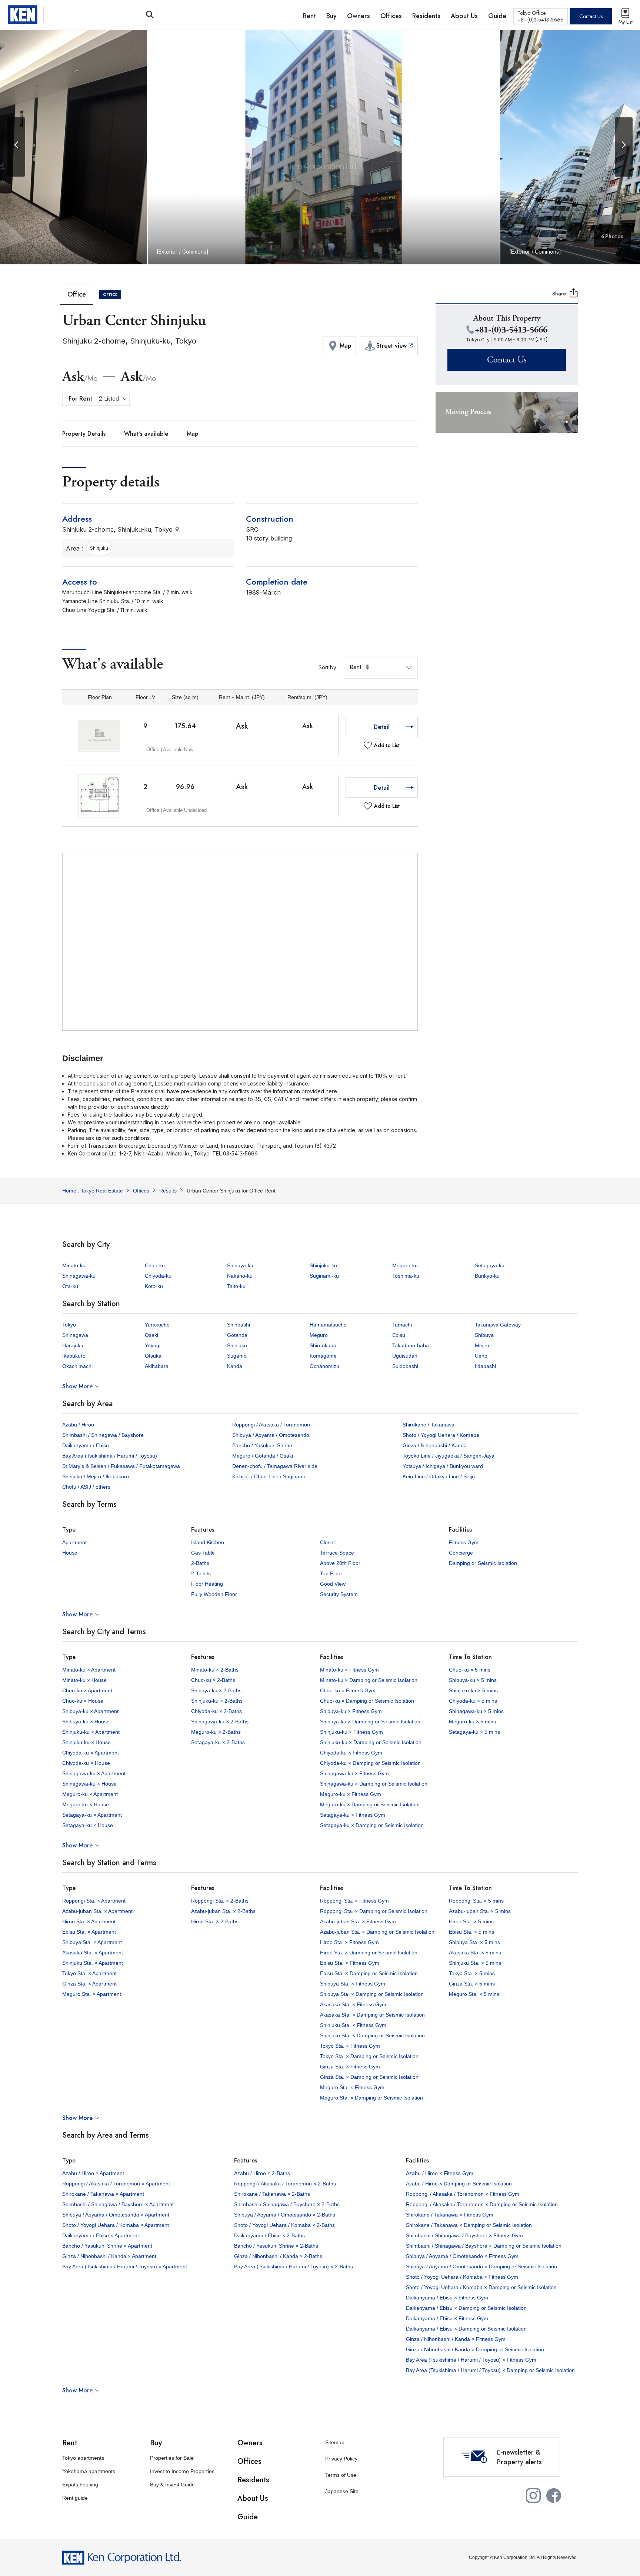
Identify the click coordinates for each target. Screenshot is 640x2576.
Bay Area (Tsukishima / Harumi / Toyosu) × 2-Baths (294, 2266)
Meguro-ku (405, 1265)
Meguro (319, 1335)
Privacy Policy (341, 2459)
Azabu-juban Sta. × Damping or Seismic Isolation (377, 1932)
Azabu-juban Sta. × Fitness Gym (358, 1921)
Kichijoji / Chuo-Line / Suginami (269, 1476)
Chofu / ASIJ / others (86, 1487)
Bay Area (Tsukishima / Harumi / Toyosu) (110, 1456)
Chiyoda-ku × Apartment (91, 1753)
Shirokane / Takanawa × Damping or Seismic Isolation (469, 2225)
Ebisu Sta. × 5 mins (471, 1932)
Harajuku (73, 1345)
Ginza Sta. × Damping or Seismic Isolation (369, 2077)
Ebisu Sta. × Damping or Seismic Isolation (369, 1973)
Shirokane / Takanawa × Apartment (103, 2194)
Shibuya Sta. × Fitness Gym (353, 1984)
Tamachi (402, 1325)
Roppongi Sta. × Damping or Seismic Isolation (374, 1911)
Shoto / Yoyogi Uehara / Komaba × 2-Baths (284, 2225)
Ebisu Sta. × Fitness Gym (350, 1963)
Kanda (235, 1366)
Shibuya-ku (240, 1265)
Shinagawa (75, 1335)
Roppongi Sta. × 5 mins (476, 1901)
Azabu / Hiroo (78, 1425)
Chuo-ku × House (83, 1701)
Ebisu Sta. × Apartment (89, 1932)
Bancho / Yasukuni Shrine (262, 1445)
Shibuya (484, 1335)
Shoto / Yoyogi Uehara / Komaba (441, 1435)
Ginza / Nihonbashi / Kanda (435, 1445)
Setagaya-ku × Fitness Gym (353, 1815)
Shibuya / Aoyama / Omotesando (271, 1435)
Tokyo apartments (83, 2458)
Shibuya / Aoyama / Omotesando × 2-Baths (285, 2215)
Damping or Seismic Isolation (483, 1563)
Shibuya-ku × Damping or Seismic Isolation (370, 1722)
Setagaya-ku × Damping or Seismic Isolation (372, 1825)
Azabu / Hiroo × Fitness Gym (440, 2173)
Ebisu (399, 1335)
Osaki (151, 1335)
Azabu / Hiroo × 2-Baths (262, 2173)
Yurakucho (157, 1325)
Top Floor (331, 1573)
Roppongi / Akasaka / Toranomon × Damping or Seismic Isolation (482, 2204)
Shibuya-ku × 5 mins (473, 1680)
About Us (253, 2498)
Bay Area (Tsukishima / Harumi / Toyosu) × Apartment (125, 2266)
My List (626, 22)
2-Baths (200, 1563)
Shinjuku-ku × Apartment (91, 1732)
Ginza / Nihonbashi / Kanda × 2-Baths (278, 2256)
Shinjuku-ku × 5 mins (473, 1690)
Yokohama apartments (89, 2471)
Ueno (481, 1356)
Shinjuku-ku (323, 1265)
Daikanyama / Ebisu (86, 1445)
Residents (253, 2480)
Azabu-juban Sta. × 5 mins (480, 1911)
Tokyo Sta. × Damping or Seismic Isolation (369, 2056)
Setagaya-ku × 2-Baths (218, 1742)
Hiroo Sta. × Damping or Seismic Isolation (369, 1953)
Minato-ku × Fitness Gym (349, 1670)
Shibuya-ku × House (86, 1722)
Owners (250, 2443)
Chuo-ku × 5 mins (470, 1670)
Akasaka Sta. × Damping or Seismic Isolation (372, 2015)
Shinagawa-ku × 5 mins (476, 1711)
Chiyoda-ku (158, 1276)
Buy (156, 2443)
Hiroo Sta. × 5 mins (471, 1921)
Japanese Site (342, 2491)
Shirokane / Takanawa (429, 1425)
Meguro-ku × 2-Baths (216, 1732)
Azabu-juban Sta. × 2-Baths (223, 1911)
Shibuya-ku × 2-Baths (216, 1690)
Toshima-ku (406, 1276)
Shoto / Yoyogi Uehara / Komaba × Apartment (116, 2225)
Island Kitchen (208, 1542)
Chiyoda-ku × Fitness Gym (351, 1753)
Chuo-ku (155, 1265)
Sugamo (237, 1356)
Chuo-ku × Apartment (87, 1690)
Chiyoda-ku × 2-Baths (216, 1711)
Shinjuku (237, 1345)
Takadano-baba (411, 1345)
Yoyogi (153, 1345)
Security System (339, 1594)
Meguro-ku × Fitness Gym (351, 1794)
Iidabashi (485, 1366)
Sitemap (335, 2442)
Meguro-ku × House (86, 1804)
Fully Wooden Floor (214, 1594)
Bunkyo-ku (487, 1276)
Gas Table (203, 1553)
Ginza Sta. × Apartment (89, 1984)
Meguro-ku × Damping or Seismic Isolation (370, 1804)
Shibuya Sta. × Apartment (92, 1942)
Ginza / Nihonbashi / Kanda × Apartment (109, 2256)
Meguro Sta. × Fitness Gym (352, 2087)
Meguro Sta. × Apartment (92, 1994)
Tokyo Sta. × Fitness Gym (350, 2046)
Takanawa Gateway (498, 1325)
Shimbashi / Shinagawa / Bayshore (103, 1435)
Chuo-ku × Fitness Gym (348, 1690)
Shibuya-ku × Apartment (90, 1711)
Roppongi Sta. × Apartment (94, 1901)
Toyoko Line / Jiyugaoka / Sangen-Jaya (449, 1456)
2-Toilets (201, 1573)
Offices (249, 2461)
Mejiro (482, 1345)
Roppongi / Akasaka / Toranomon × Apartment (116, 2184)
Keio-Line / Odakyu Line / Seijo (439, 1476)
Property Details (84, 434)
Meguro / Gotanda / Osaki (263, 1456)
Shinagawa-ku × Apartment (94, 1773)
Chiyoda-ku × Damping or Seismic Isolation (370, 1763)
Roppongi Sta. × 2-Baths (220, 1901)
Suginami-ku (324, 1276)
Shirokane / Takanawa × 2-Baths (272, 2194)
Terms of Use (341, 2475)
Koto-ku (154, 1286)
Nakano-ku (240, 1276)
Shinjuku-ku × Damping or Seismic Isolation (371, 1742)
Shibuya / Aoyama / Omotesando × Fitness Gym (462, 2256)
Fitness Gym (464, 1542)
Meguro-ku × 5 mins (472, 1722)
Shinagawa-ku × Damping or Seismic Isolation (374, 1784)
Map (192, 434)
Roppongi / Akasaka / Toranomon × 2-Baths (285, 2184)
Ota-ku (70, 1286)
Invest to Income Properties (182, 2471)
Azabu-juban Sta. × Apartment (97, 1911)
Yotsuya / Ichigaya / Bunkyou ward (443, 1466)
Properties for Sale (172, 2458)
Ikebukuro (74, 1356)
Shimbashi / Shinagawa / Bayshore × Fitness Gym (464, 2235)
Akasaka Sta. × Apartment (93, 1953)
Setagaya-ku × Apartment (92, 1815)
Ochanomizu (324, 1366)
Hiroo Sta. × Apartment (89, 1921)
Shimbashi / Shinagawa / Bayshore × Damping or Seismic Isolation (484, 2246)
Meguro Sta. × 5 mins (474, 1994)
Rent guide (75, 2498)
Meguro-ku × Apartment (90, 1794)
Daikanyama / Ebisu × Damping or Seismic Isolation (466, 2308)
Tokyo (69, 1325)
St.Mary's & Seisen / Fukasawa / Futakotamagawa (121, 1466)
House (70, 1553)
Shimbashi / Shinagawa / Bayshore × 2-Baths (287, 2204)
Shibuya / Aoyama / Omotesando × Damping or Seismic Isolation (481, 2266)
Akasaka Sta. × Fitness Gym (353, 2004)
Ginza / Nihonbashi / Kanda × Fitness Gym (456, 2339)
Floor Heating (207, 1584)
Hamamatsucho (328, 1325)
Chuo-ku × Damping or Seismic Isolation (367, 1701)
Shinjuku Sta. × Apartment (93, 1963)
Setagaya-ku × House (88, 1825)
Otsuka (153, 1356)
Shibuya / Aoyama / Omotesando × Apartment (116, 2215)
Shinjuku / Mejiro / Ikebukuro (96, 1476)
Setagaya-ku (490, 1265)
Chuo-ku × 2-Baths (213, 1680)
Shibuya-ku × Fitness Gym (351, 1711)
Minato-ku (74, 1265)
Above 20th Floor (340, 1563)
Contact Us (591, 16)
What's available (146, 434)
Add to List (387, 745)
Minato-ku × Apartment (89, 1670)
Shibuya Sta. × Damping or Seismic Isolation (372, 1994)
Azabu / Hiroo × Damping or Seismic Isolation (459, 2184)
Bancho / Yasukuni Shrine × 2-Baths (276, 2246)
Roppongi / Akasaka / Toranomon (271, 1425)
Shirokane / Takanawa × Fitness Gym (450, 2215)
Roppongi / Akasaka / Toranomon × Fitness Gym (463, 2194)
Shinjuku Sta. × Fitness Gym (353, 2025)
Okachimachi (77, 1366)
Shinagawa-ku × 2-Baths (220, 1722)
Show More (77, 1386)
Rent (70, 2443)
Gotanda (237, 1335)
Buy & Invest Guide (172, 2485)
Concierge (461, 1553)
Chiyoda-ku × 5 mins (473, 1701)
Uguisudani (405, 1356)
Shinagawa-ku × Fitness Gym (354, 1773)
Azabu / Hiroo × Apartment (93, 2173)
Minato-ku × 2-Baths (215, 1670)
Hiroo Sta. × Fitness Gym (349, 1942)
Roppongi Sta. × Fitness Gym (354, 1901)
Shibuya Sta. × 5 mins (474, 1942)
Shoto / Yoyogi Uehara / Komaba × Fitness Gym (462, 2277)
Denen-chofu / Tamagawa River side (275, 1466)
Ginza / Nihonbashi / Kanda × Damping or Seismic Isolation (475, 2349)
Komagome (323, 1356)
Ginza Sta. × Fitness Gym (350, 2067)
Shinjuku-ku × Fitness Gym (351, 1732)
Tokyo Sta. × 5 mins (472, 1973)
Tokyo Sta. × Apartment (89, 1973)
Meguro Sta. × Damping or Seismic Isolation (371, 2098)
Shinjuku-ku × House (86, 1742)
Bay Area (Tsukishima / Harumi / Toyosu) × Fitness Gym (471, 2360)
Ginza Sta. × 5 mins (472, 1984)
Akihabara (157, 1366)
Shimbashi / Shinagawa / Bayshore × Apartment (118, 2204)
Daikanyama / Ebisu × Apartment (101, 2235)
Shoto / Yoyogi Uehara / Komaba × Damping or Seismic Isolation (481, 2287)
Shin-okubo (323, 1345)
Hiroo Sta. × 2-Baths (215, 1921)
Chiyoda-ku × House (86, 1763)
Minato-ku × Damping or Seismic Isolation (369, 1680)
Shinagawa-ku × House (89, 1784)
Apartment (74, 1542)
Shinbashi (239, 1325)
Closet (327, 1542)
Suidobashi (405, 1366)
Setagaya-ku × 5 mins (474, 1732)
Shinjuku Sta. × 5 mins (475, 1963)
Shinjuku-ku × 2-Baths (217, 1701)
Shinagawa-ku (79, 1276)
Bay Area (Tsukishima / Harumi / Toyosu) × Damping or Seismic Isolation (490, 2370)
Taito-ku (236, 1286)
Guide (248, 2517)
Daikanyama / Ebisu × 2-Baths (269, 2235)
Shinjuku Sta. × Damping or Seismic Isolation (372, 2035)
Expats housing (80, 2485)
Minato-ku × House (84, 1680)
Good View (333, 1584)
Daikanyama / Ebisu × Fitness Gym (447, 2298)
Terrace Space (337, 1553)
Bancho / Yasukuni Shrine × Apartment (107, 2246)
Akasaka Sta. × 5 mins (475, 1953)
